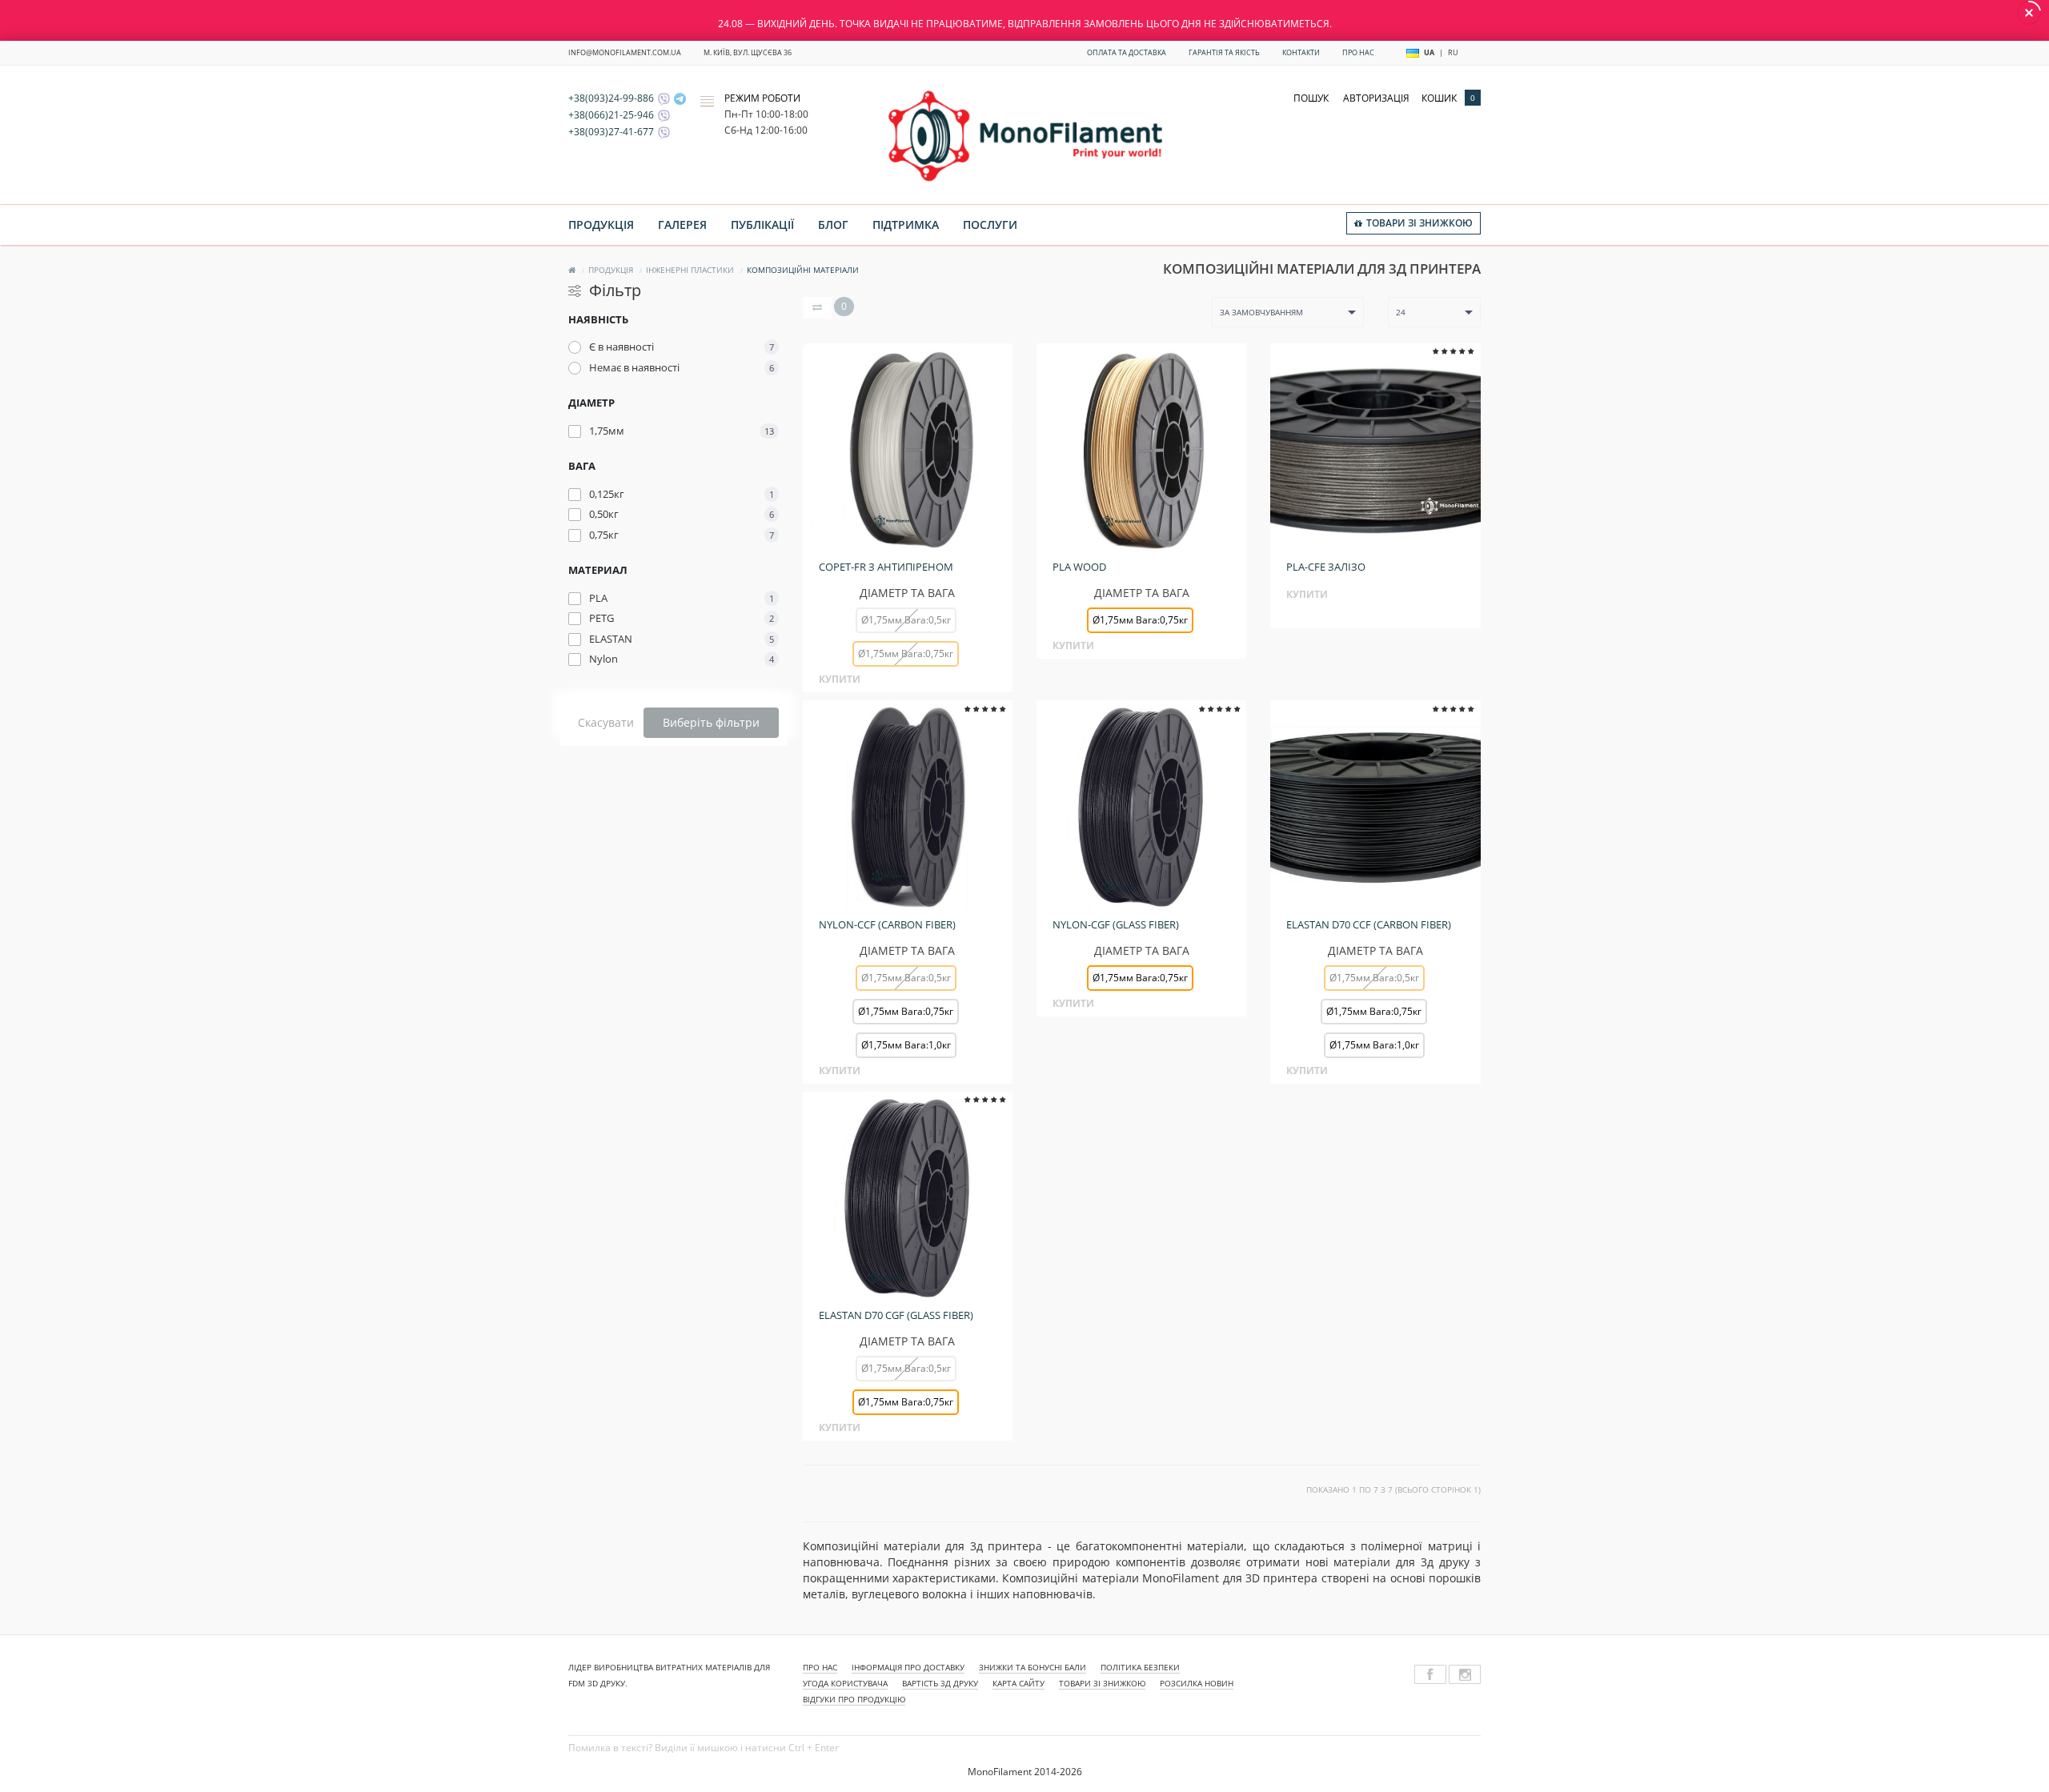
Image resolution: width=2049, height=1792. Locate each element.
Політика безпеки (1140, 1667)
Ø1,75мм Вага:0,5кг (906, 620)
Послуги (990, 225)
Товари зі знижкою (1102, 1683)
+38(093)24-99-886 (611, 98)
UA (1429, 52)
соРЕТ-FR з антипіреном (886, 567)
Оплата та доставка (1127, 52)
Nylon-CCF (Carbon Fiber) (887, 924)
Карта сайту (1018, 1683)
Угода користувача (845, 1683)
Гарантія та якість (1224, 52)
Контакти (1301, 52)
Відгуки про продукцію (854, 1699)
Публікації (762, 225)
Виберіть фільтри (711, 722)
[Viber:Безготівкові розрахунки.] (662, 132)
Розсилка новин (1197, 1683)
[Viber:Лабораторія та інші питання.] (662, 115)
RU (1453, 52)
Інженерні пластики (690, 270)
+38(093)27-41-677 (611, 132)
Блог (833, 225)
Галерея (682, 225)
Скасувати (606, 722)
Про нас (1358, 52)
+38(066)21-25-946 (611, 115)
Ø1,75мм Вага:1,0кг (906, 1045)
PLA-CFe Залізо (1326, 567)
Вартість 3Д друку (940, 1683)
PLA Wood (1079, 567)
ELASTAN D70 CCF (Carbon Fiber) (1369, 924)
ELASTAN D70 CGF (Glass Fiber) (896, 1315)
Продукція (601, 225)
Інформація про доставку (908, 1667)
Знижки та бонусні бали (1033, 1667)
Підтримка (906, 225)
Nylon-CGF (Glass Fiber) (1116, 924)
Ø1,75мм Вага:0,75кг (906, 1011)
